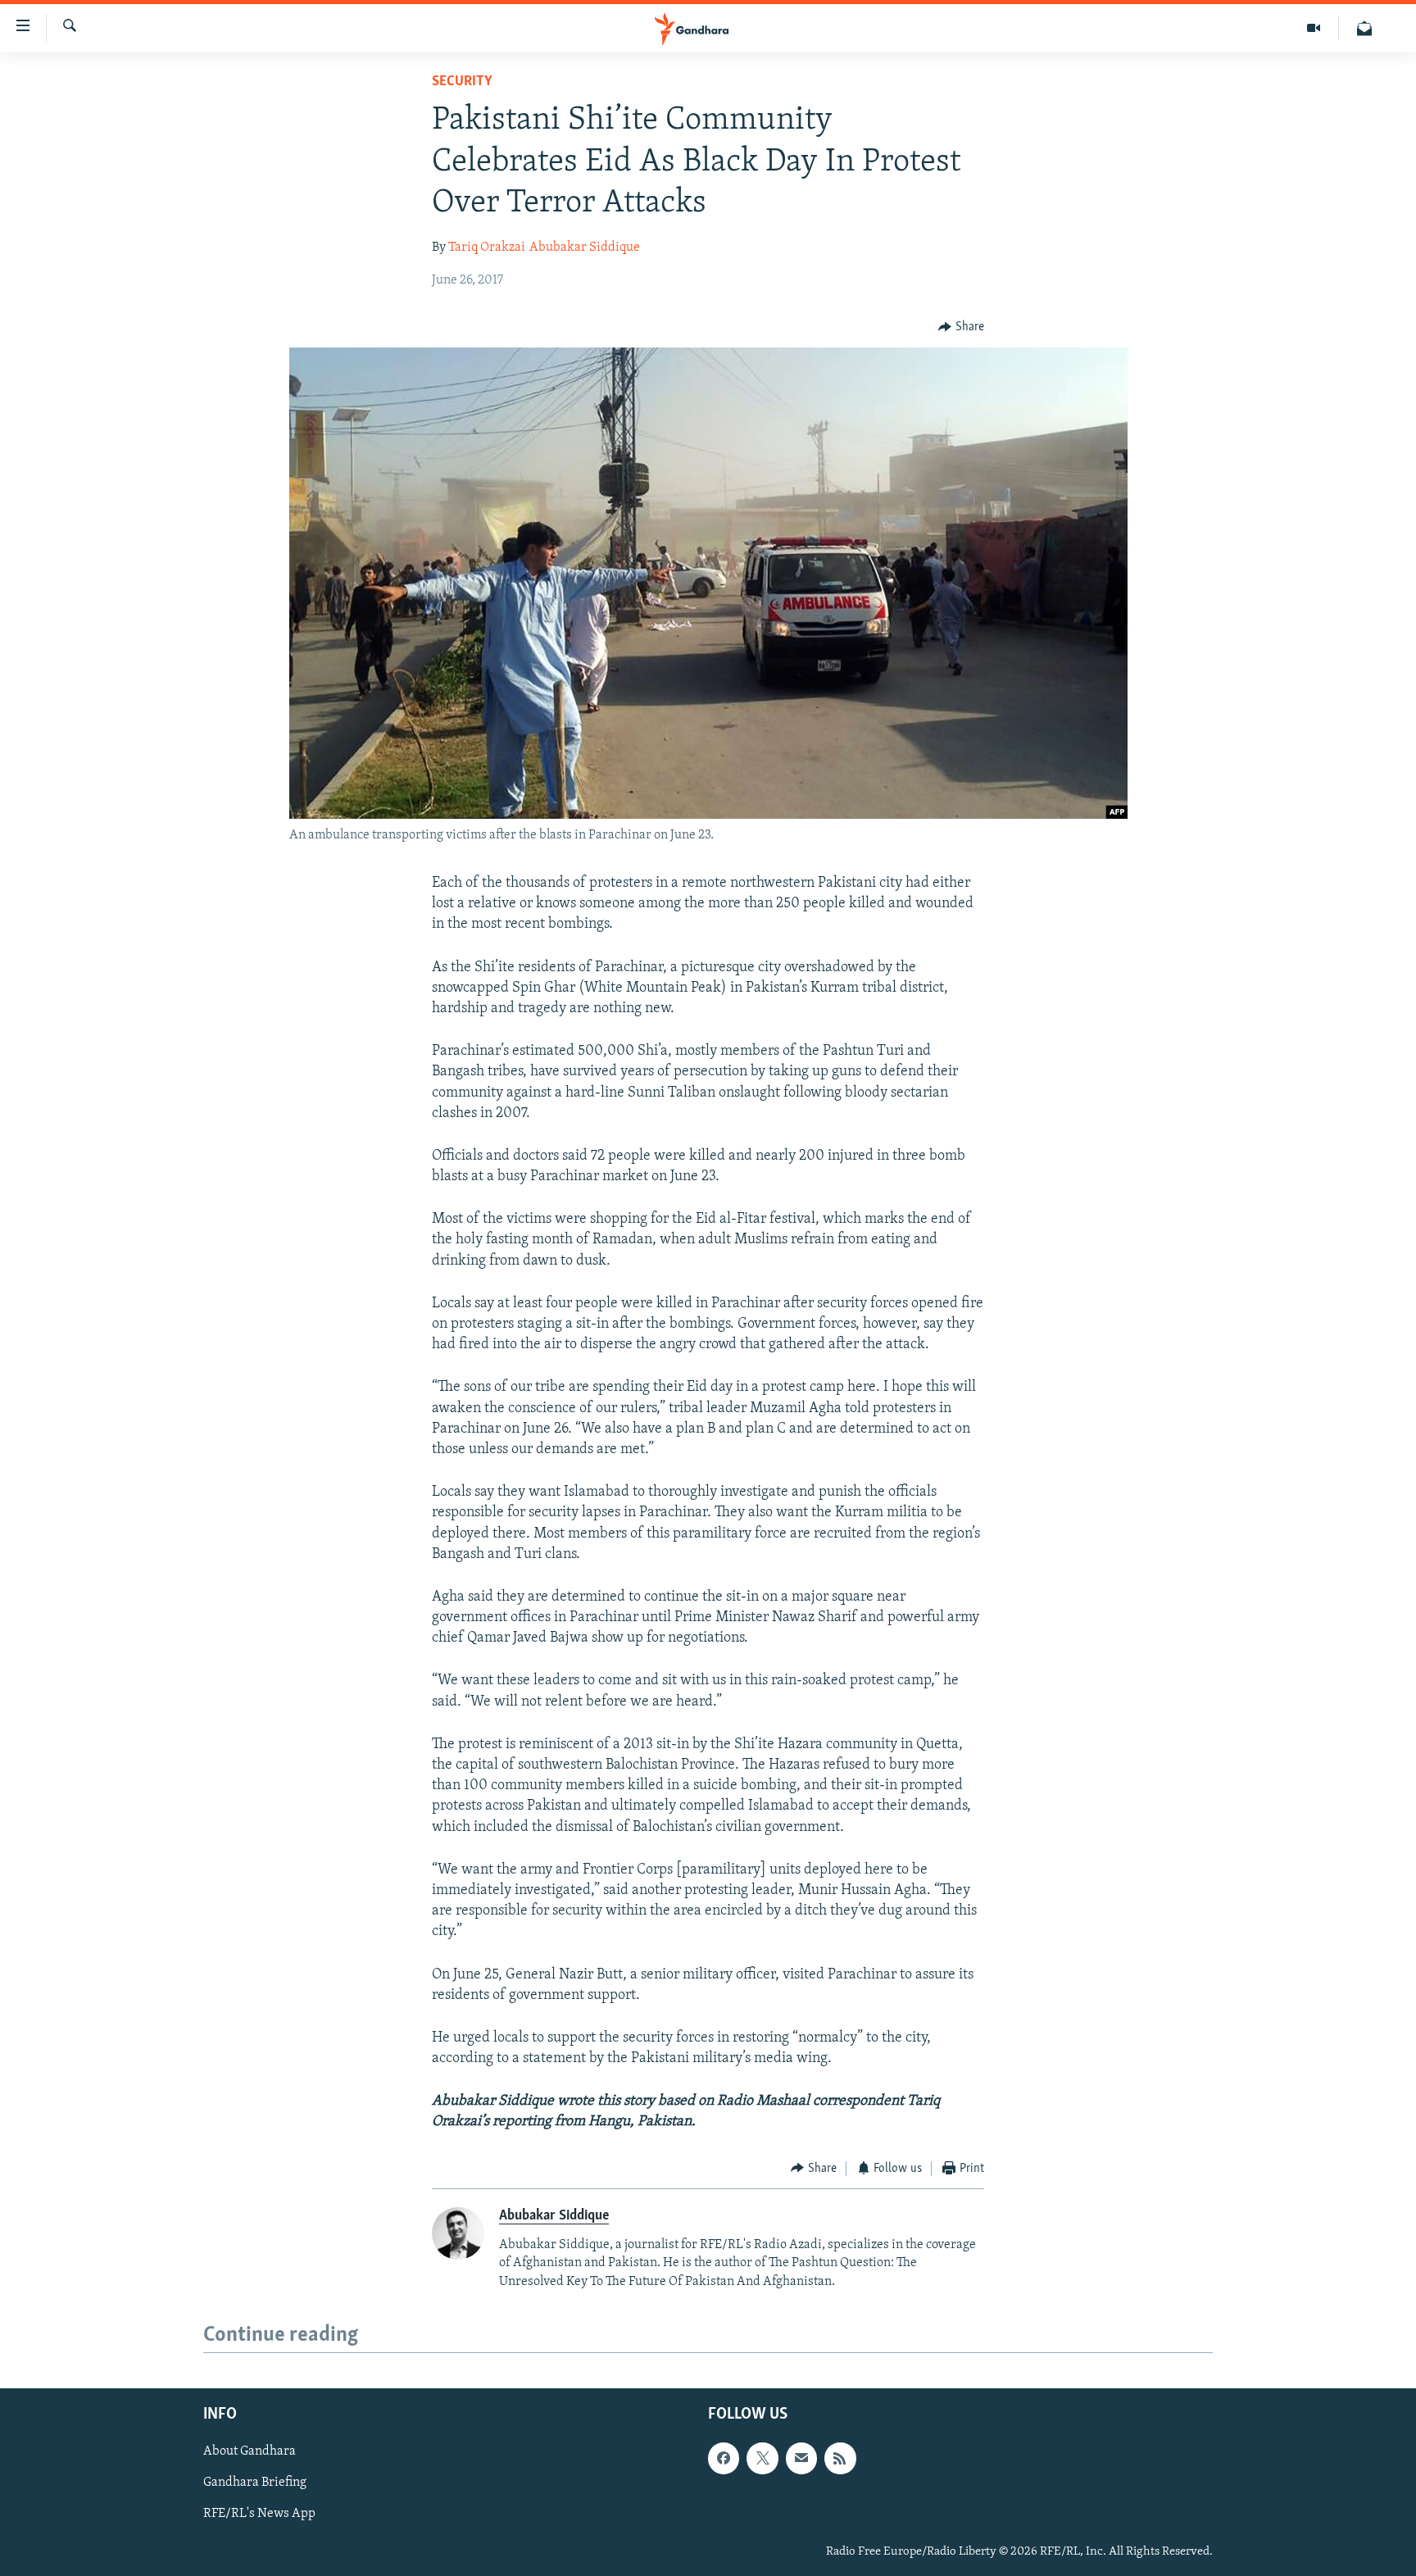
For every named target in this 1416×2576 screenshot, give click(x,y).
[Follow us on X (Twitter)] (762, 2459)
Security (462, 82)
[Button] (961, 327)
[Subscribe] (801, 2459)
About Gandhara (250, 2452)
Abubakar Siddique (585, 248)
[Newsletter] (1364, 28)
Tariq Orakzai (487, 248)
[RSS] (840, 2459)
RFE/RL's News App (259, 2515)
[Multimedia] (1314, 28)
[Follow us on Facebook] (724, 2459)
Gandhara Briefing (255, 2483)
